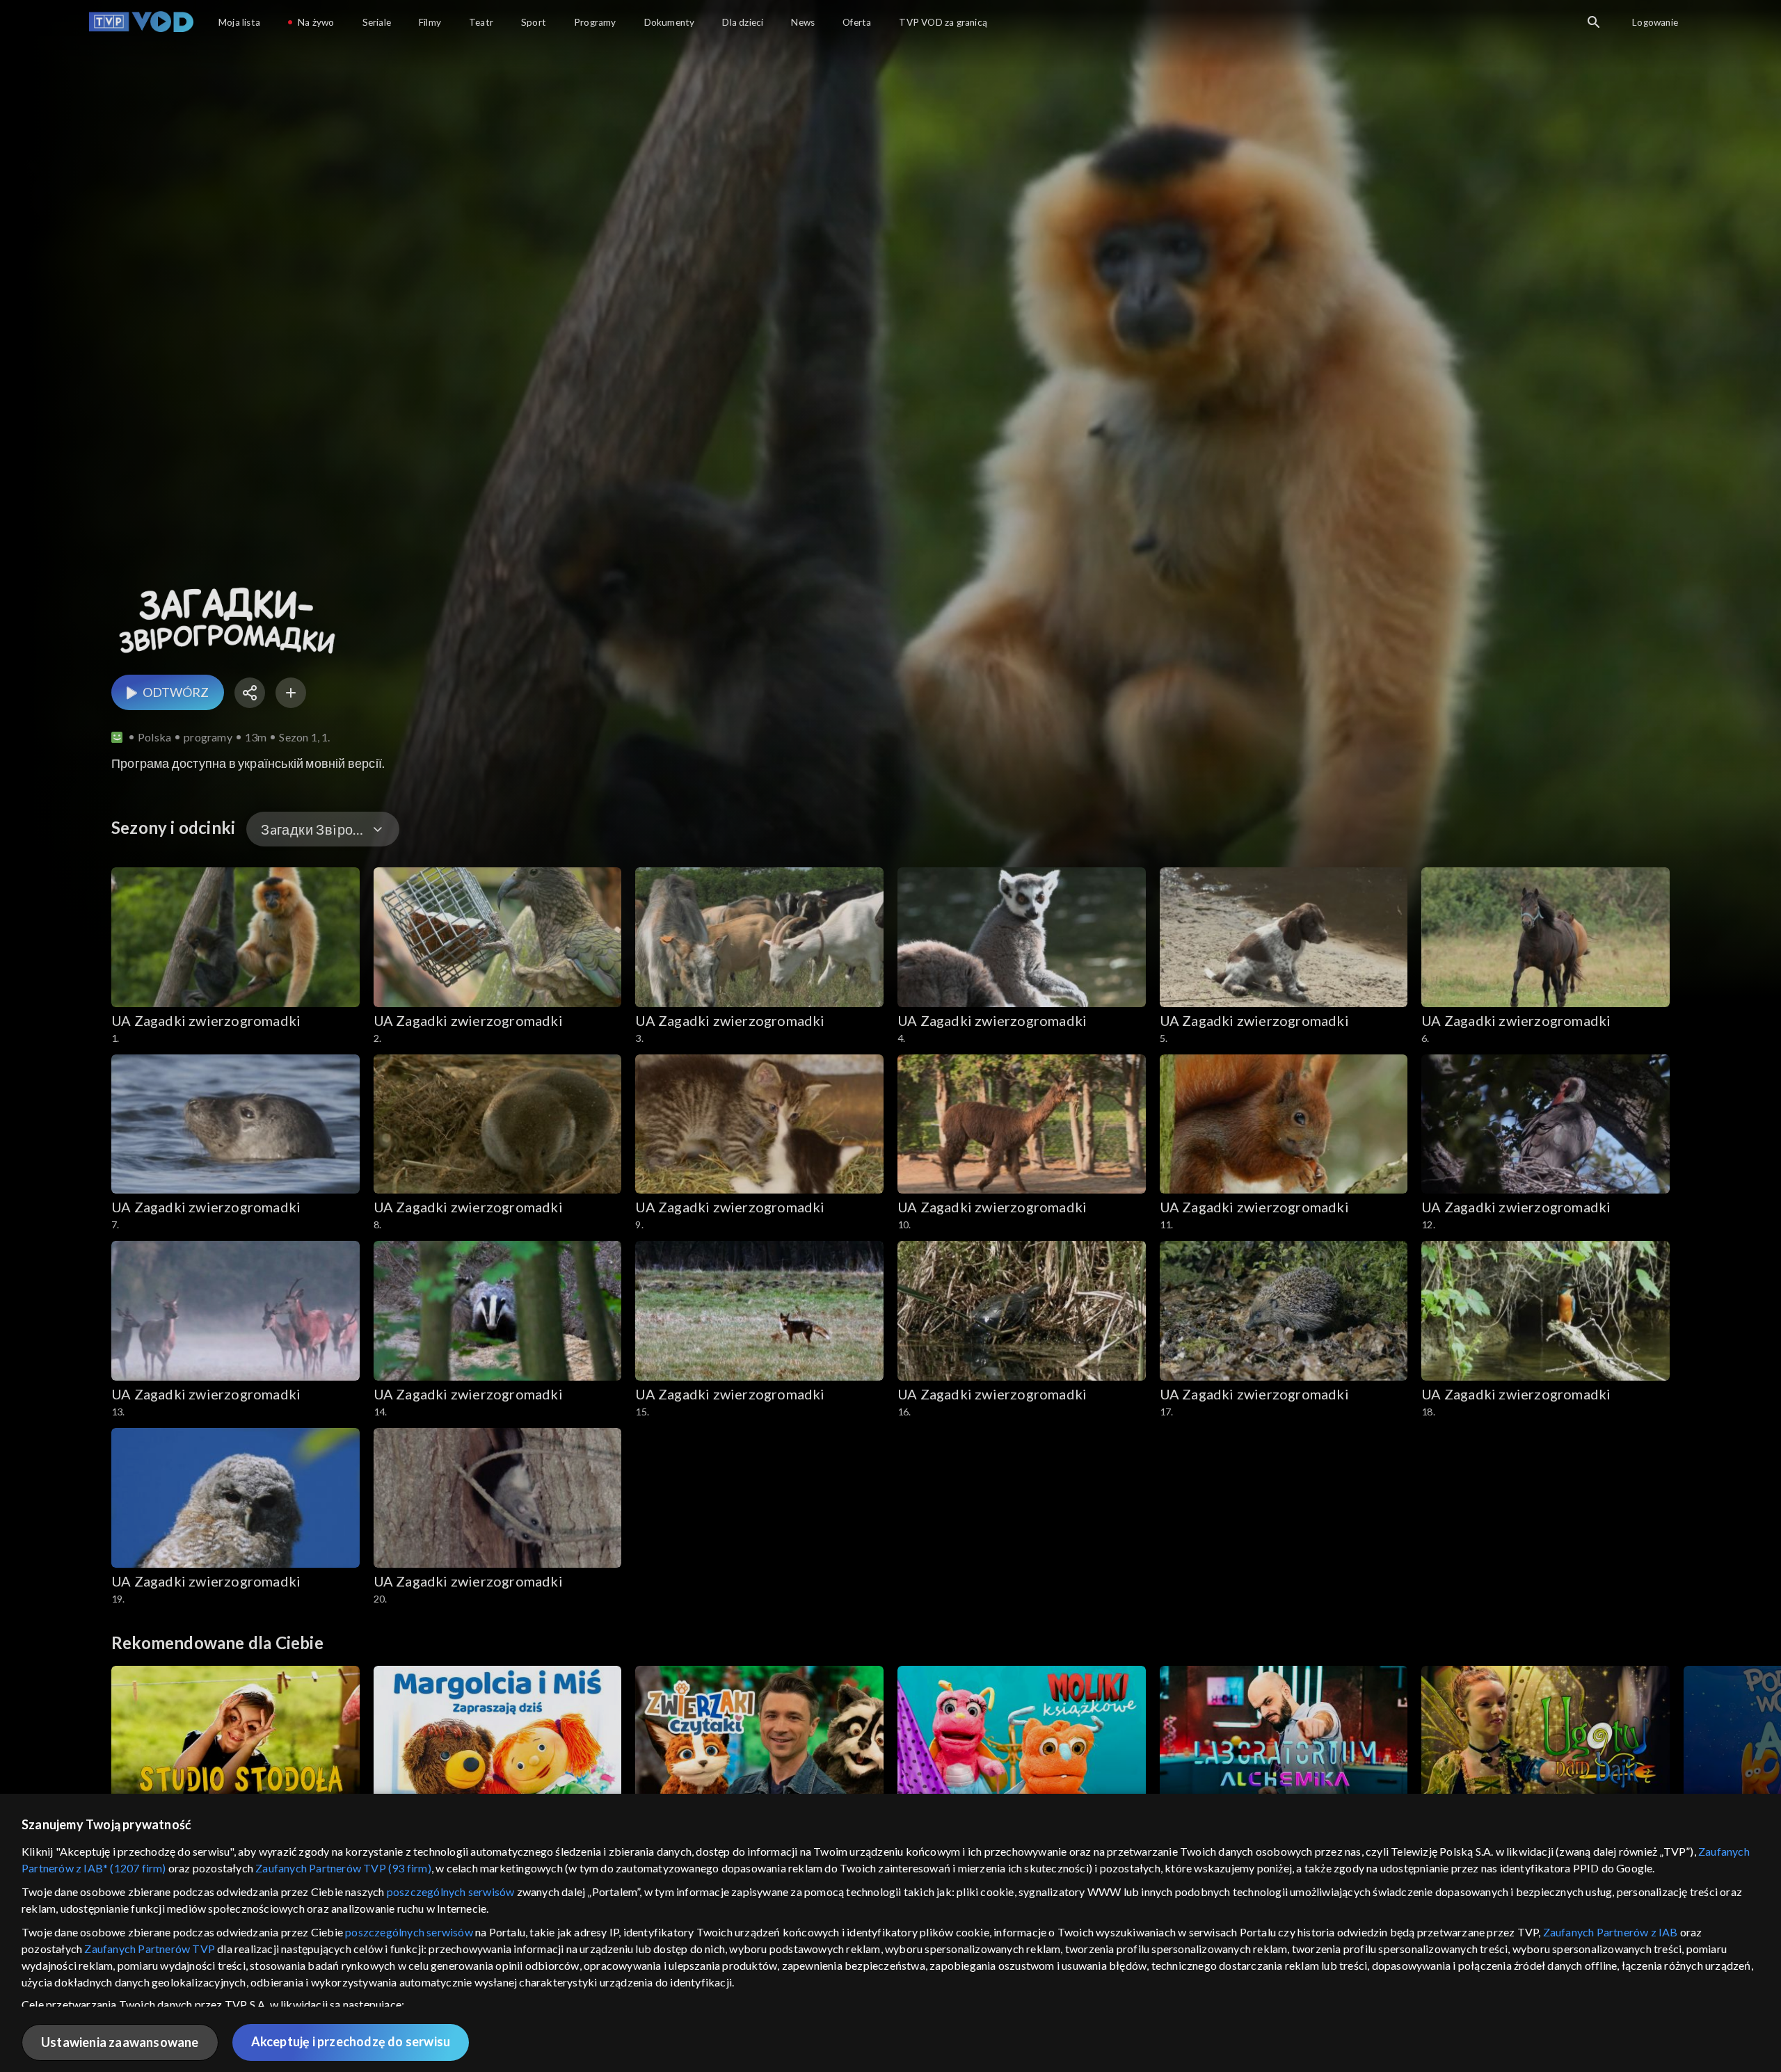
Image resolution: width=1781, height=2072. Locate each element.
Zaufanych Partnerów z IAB (1611, 1932)
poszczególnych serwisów (451, 1892)
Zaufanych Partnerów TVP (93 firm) (343, 1868)
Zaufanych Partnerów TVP (150, 1949)
